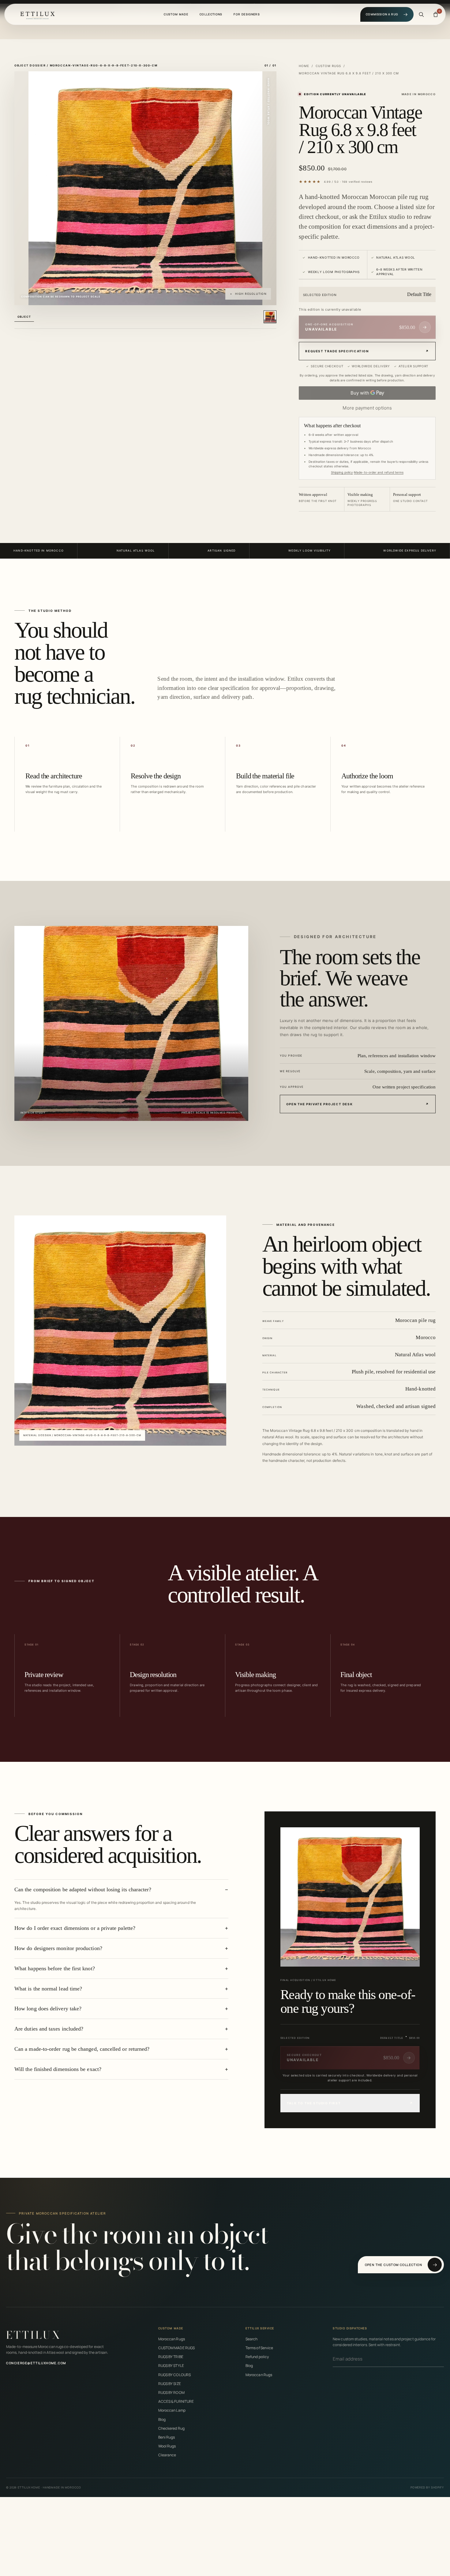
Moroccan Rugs (172, 2339)
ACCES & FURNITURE (176, 2401)
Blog (162, 2419)
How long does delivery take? (48, 2009)
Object (24, 317)
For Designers (247, 14)
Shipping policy (342, 472)
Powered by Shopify (427, 2487)
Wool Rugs (167, 2446)
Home (304, 66)
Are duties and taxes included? (49, 2029)
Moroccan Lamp (172, 2410)
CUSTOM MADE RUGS (176, 2348)
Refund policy (257, 2357)
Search (251, 2339)
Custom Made (176, 14)
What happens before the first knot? (55, 1968)
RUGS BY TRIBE (171, 2357)
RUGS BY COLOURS (174, 2375)
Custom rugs (328, 66)
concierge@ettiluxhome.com (36, 2363)
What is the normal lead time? (48, 1989)
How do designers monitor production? (58, 1948)
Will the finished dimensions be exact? (58, 2069)
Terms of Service (259, 2348)
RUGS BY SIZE (170, 2384)
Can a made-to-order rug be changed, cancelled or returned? (82, 2049)
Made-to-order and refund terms (379, 472)
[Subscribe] (442, 2359)
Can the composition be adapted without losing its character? (83, 1889)
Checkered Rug (171, 2428)
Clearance (167, 2455)
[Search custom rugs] (421, 14)
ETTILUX (34, 2335)
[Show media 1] (270, 317)
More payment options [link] (367, 408)
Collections (211, 14)
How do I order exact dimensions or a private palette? (75, 1928)
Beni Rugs (167, 2437)
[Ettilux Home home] (37, 14)
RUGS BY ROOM (171, 2393)
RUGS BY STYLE (171, 2366)
